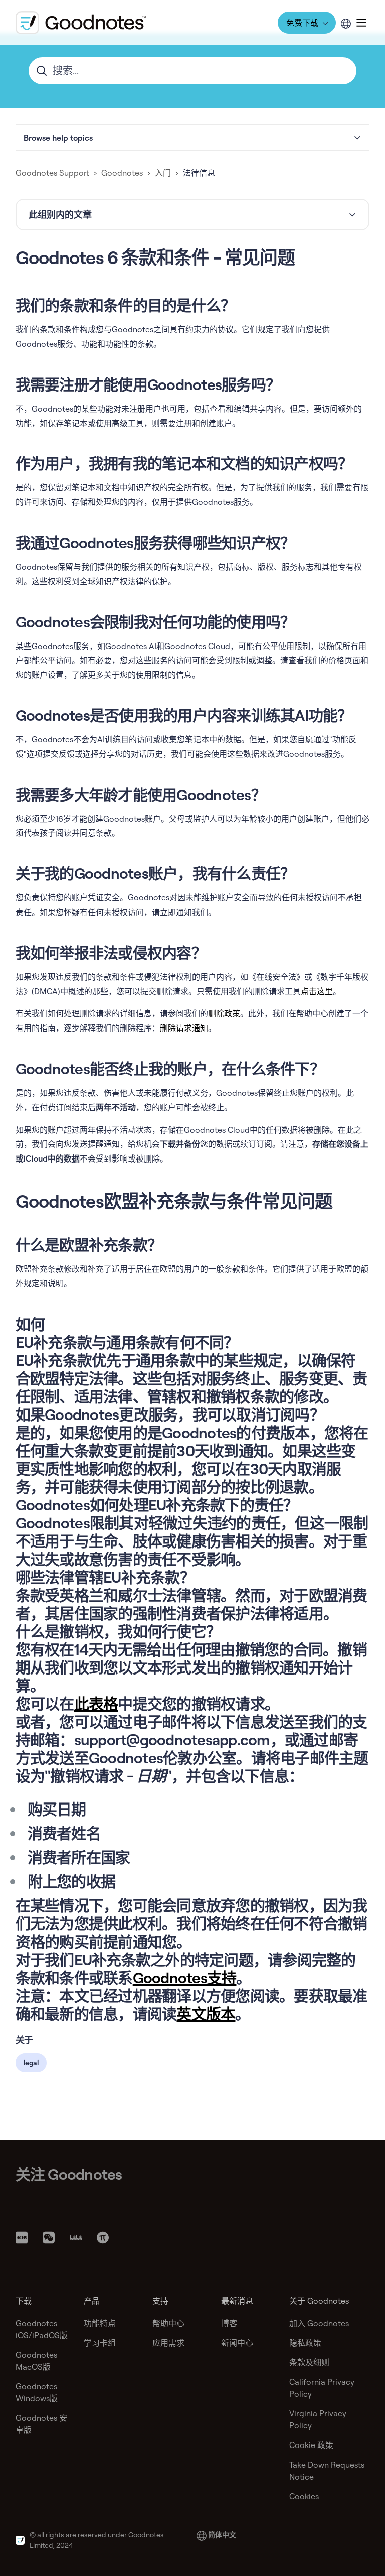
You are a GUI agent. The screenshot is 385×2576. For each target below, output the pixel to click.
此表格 (96, 1704)
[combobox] (193, 71)
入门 (163, 173)
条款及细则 (309, 2362)
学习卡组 (100, 2343)
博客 (229, 2323)
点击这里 (317, 991)
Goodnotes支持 (185, 1978)
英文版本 (206, 2014)
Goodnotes (122, 173)
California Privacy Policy (322, 2388)
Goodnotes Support (52, 173)
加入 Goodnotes (319, 2323)
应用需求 (168, 2343)
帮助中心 (168, 2323)
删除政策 (224, 1013)
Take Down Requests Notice (327, 2471)
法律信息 (199, 173)
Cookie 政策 (311, 2445)
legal (31, 2063)
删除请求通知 (184, 1028)
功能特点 (100, 2323)
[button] (193, 138)
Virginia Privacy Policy (318, 2419)
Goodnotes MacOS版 (36, 2361)
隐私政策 (305, 2343)
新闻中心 (237, 2343)
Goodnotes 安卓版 (41, 2424)
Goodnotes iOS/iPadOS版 (42, 2329)
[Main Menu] (361, 23)
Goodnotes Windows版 (37, 2392)
